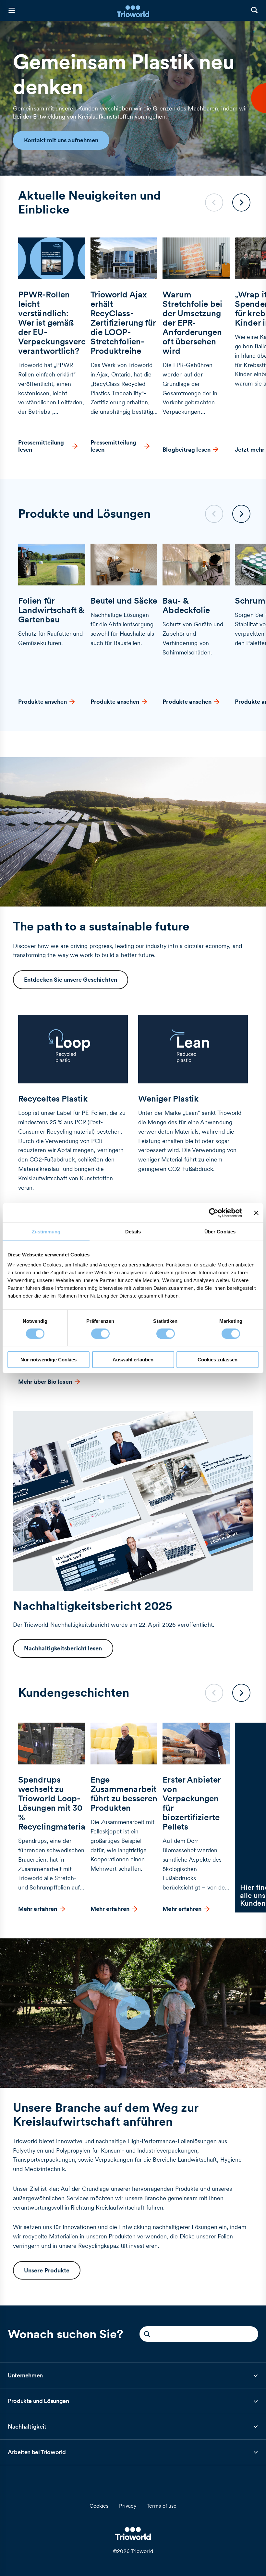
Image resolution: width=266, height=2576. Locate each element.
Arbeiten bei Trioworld (37, 2454)
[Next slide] (241, 202)
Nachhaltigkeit (27, 2429)
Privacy (128, 2506)
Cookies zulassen (218, 1360)
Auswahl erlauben (133, 1360)
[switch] (100, 1334)
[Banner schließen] (256, 1213)
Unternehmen (25, 2378)
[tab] (133, 2376)
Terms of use (162, 2506)
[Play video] (133, 2013)
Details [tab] (133, 1231)
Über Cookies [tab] (220, 1231)
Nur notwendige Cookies (48, 1360)
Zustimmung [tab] (46, 1231)
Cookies (99, 2506)
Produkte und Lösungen (38, 2403)
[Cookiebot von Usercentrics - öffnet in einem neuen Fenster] (214, 1213)
